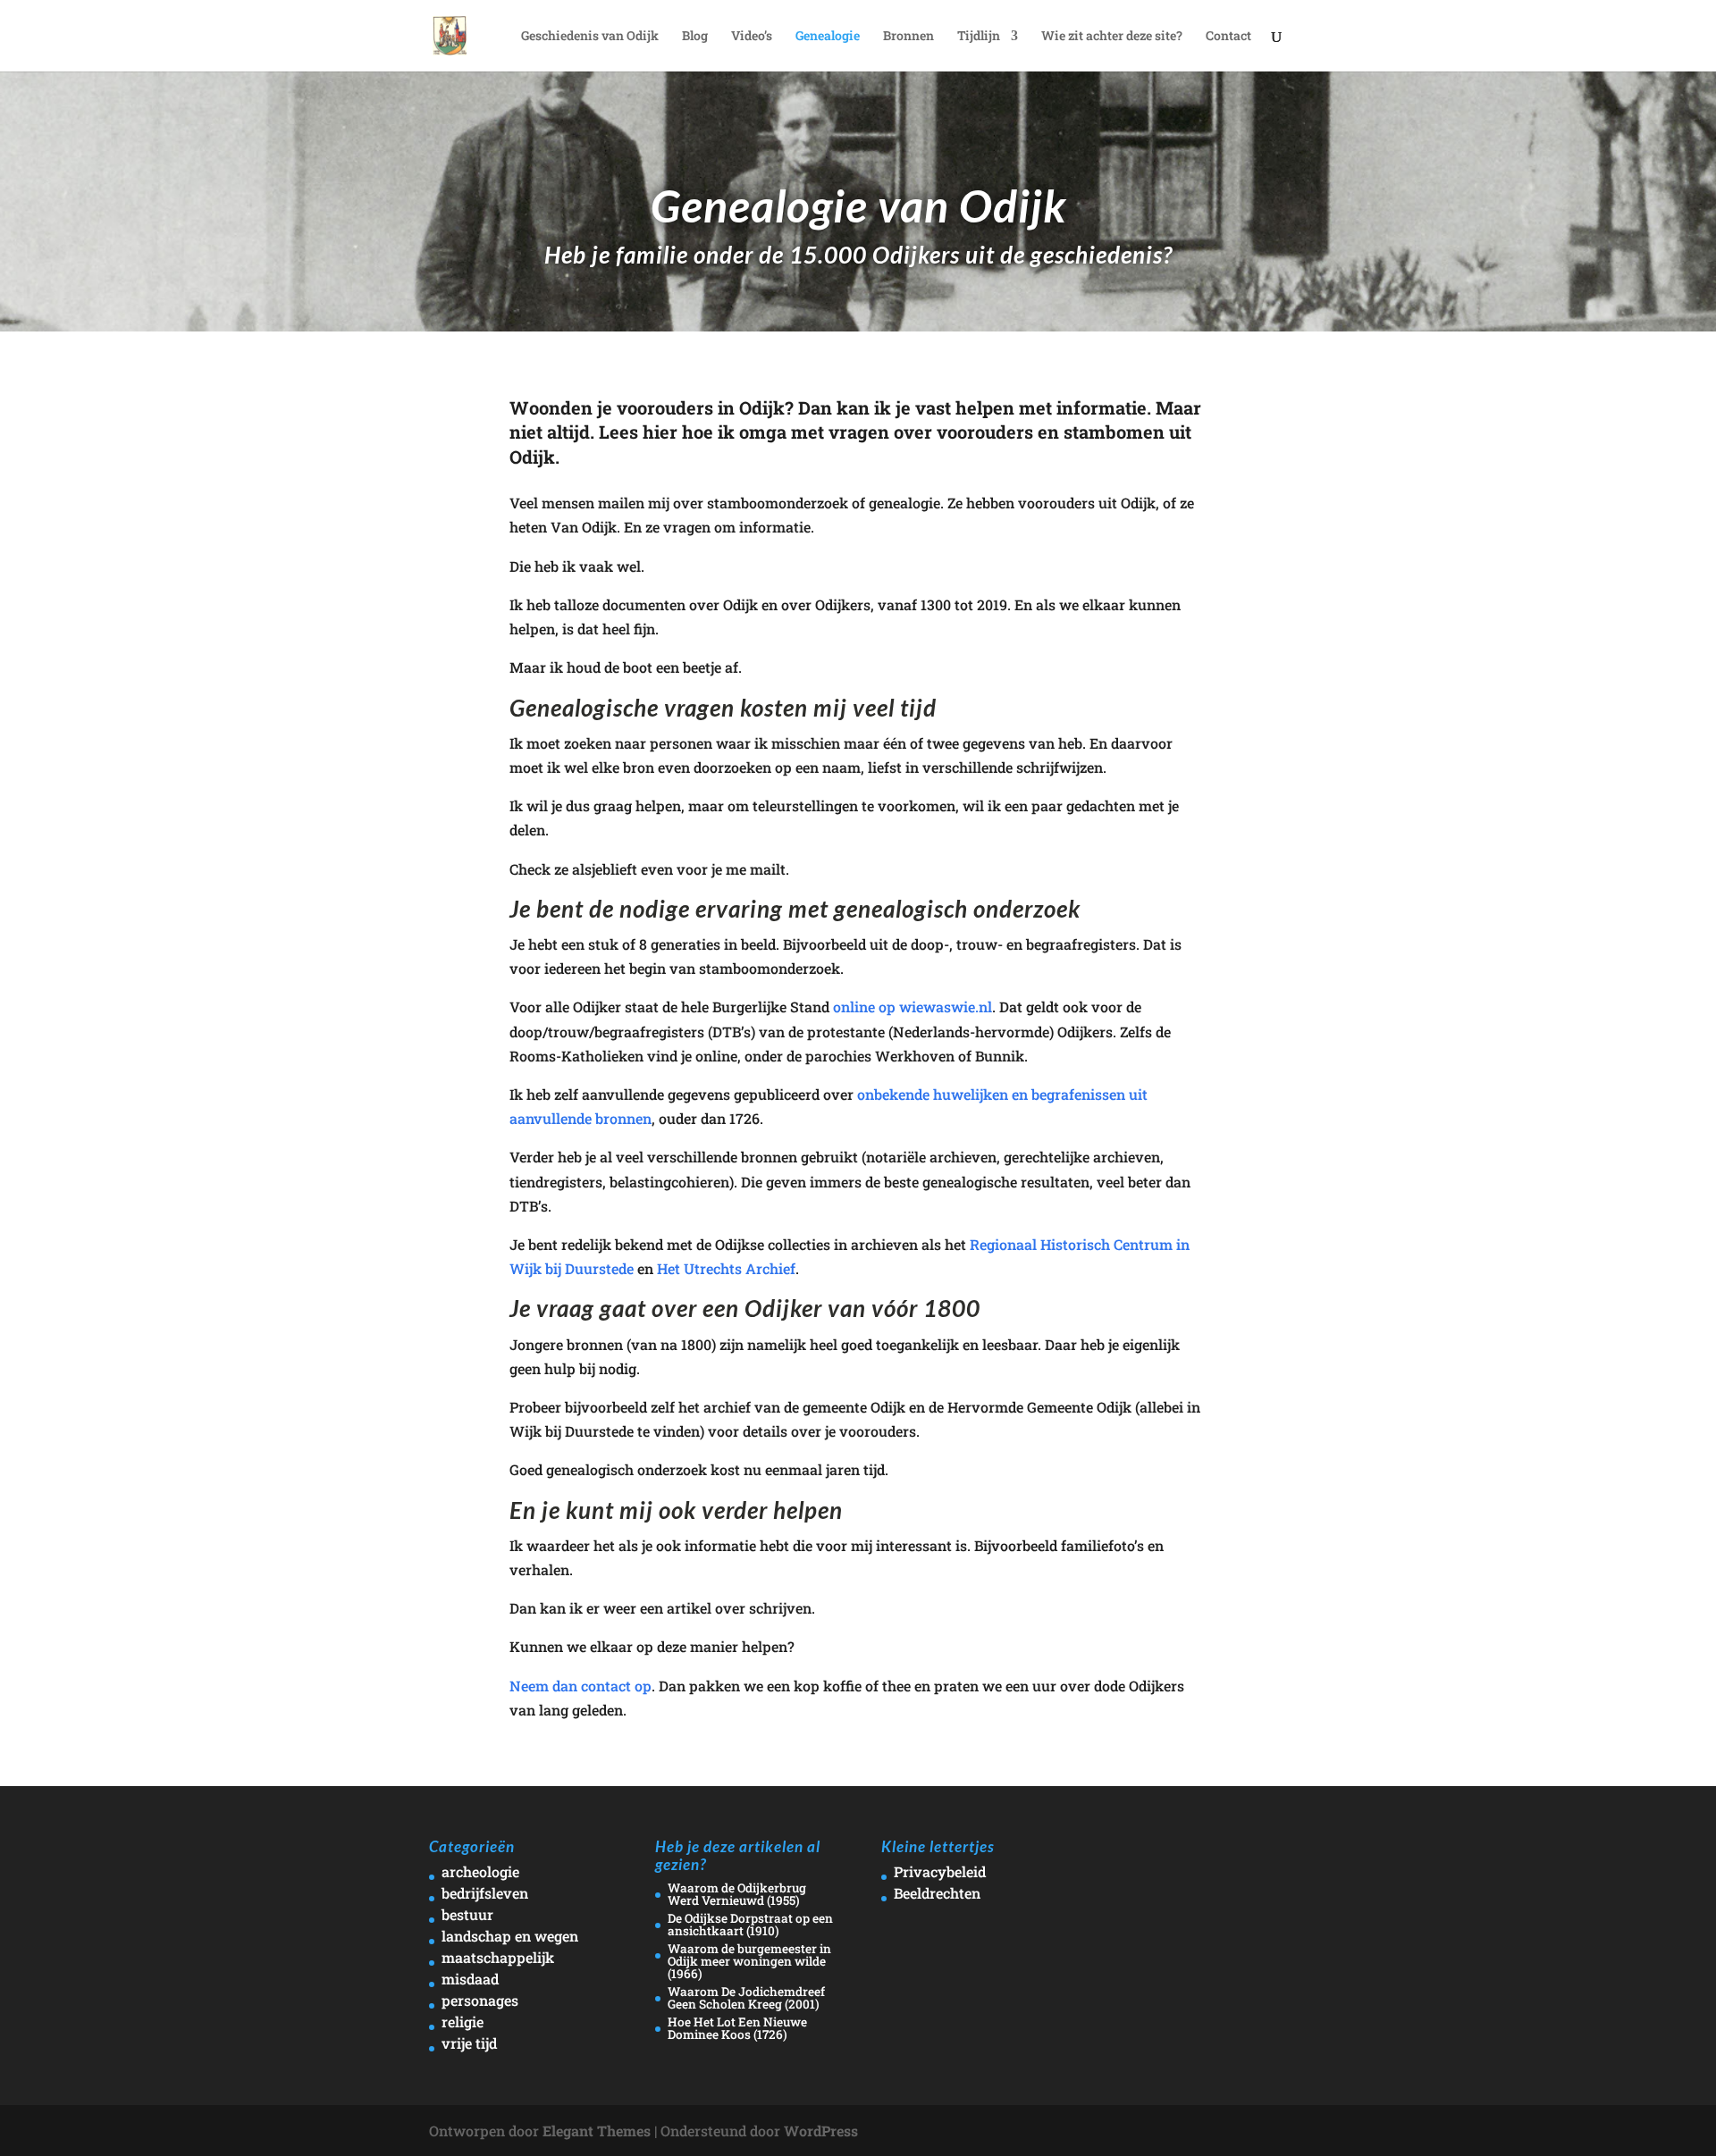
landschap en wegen (510, 1936)
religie (463, 2022)
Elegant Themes (597, 2131)
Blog (695, 37)
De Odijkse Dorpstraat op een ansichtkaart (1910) (750, 1925)
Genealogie (828, 37)
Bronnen (908, 37)
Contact (1228, 37)
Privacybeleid (940, 1871)
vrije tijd (469, 2043)
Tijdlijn (979, 37)
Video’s (752, 37)
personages (480, 2000)
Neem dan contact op (580, 1686)
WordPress (821, 2131)
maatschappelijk (498, 1957)
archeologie (480, 1871)
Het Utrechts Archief (726, 1268)
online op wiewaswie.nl (913, 1007)
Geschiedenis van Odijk (590, 37)
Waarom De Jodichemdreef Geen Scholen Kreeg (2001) (746, 1998)
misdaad (470, 1979)
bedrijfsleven (485, 1893)
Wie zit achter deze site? (1112, 37)
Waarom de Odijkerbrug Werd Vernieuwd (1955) (737, 1894)
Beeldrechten (937, 1893)
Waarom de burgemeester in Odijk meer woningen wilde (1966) (749, 1961)
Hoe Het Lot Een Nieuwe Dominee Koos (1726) (737, 2028)
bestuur (467, 1914)
